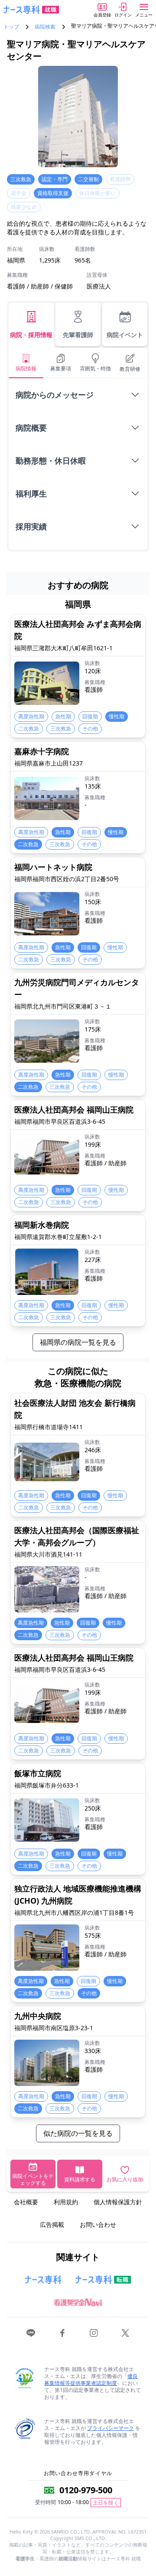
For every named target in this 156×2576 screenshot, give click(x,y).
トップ (11, 27)
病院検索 (45, 27)
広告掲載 (52, 2224)
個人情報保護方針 (118, 2202)
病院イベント (125, 335)
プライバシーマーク (110, 2428)
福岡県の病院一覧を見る (78, 1342)
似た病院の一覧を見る (78, 2133)
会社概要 (26, 2202)
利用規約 (66, 2202)
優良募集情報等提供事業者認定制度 (91, 2380)
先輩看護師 (78, 335)
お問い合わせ (98, 2224)
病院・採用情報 (31, 335)
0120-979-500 (86, 2490)
